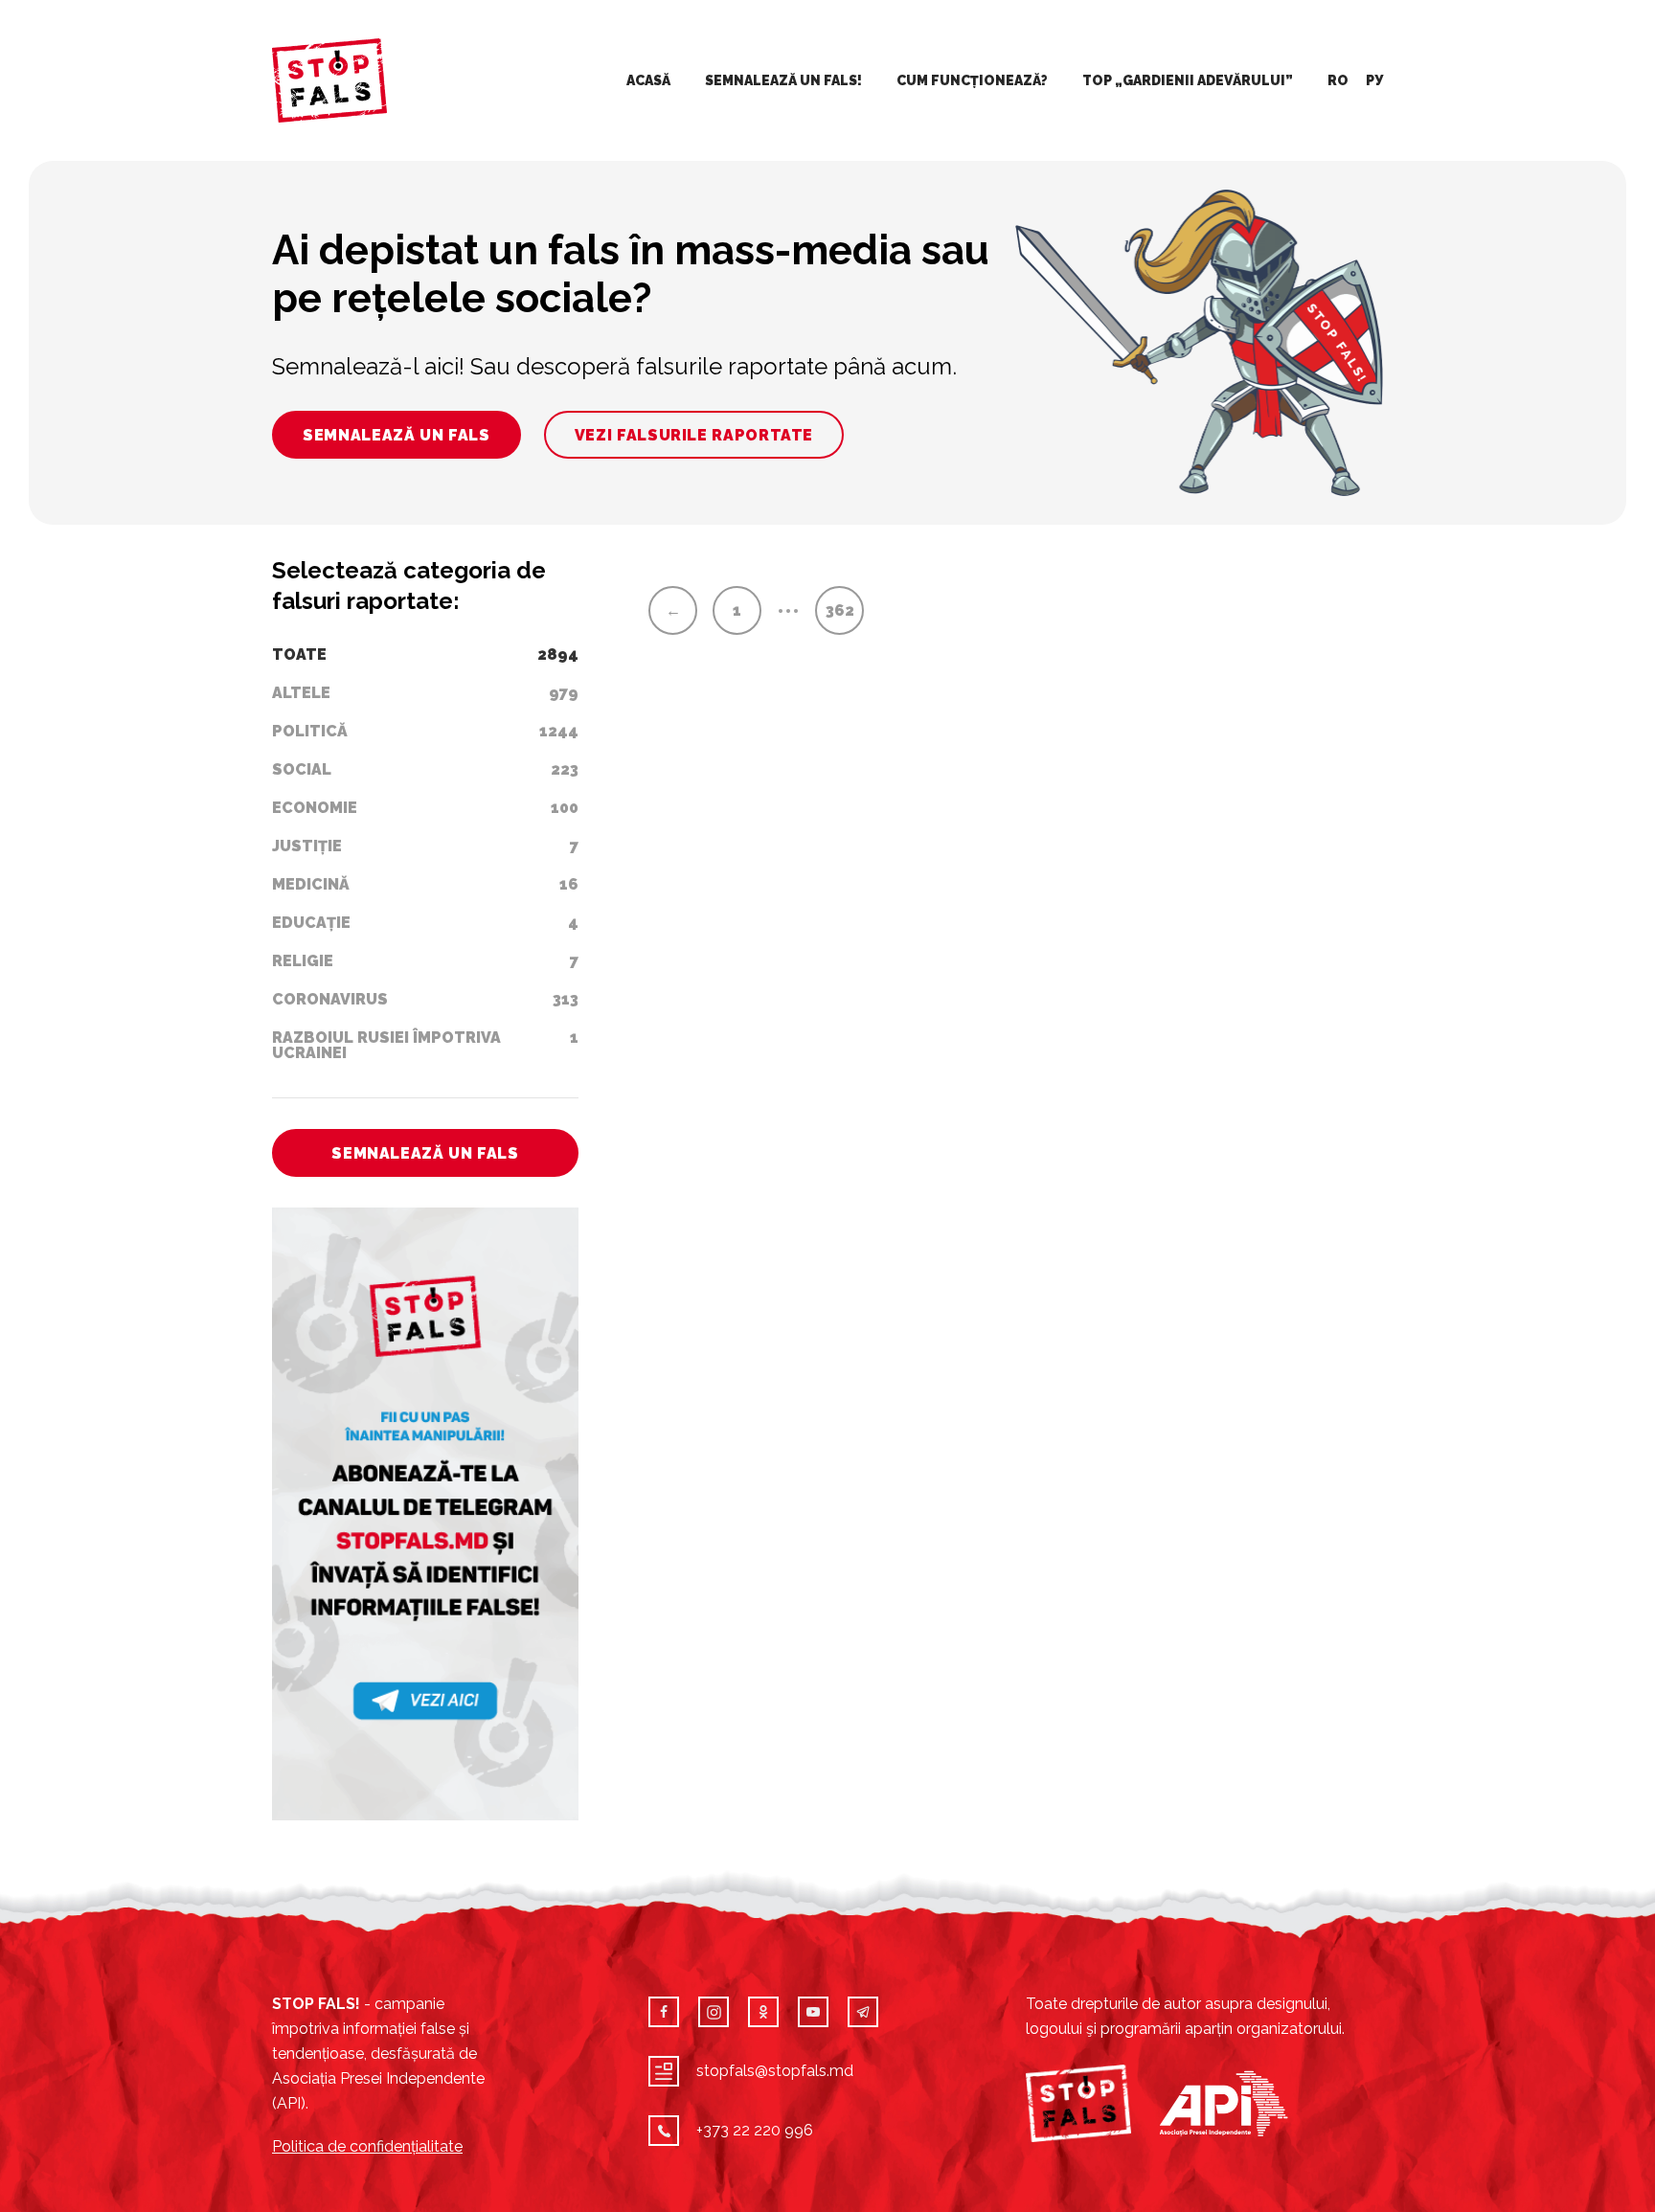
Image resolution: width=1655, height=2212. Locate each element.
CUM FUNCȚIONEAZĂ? (972, 80)
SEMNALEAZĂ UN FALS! (783, 80)
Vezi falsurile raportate (694, 435)
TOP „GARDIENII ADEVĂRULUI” (1188, 80)
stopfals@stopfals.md (775, 2071)
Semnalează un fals (397, 435)
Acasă (648, 80)
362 (840, 610)
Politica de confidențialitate (367, 2146)
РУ (1374, 80)
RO (1338, 80)
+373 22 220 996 (755, 2130)
